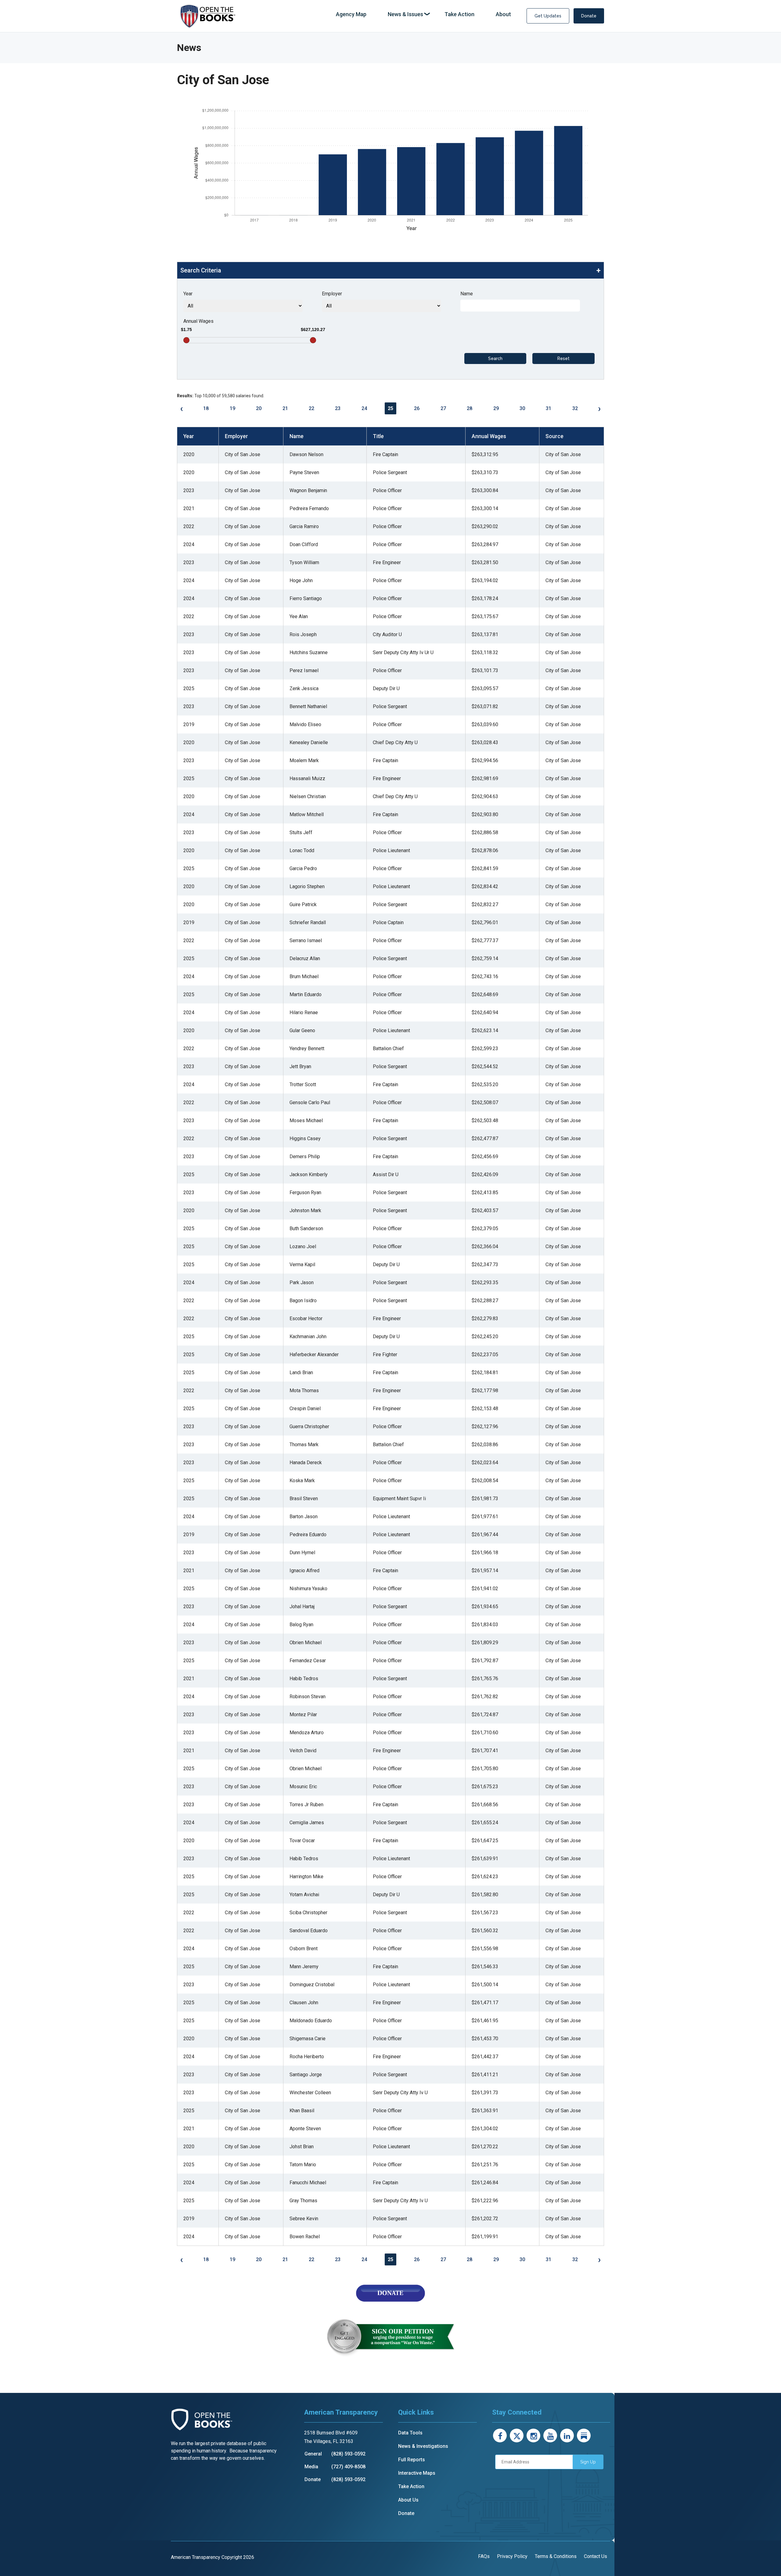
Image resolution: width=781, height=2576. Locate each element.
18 (206, 408)
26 (417, 408)
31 (549, 408)
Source (554, 436)
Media (311, 2467)
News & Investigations (423, 2446)
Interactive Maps (417, 2473)
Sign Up (588, 2462)
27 (443, 408)
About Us (408, 2500)
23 (338, 408)
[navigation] (423, 14)
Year (188, 294)
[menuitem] (351, 14)
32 (575, 408)
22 (311, 408)
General (313, 2454)
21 (285, 408)
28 (470, 408)
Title (378, 436)
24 (364, 408)
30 (522, 408)
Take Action (411, 2486)
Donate (589, 16)
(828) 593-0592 (348, 2454)
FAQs (484, 2556)
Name (467, 294)
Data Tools (410, 2433)
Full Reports (412, 2460)
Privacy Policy (512, 2556)
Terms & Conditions (556, 2556)
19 (232, 408)
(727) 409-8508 (348, 2467)
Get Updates (548, 16)
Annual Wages (198, 321)
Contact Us (596, 2556)
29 (496, 408)
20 (259, 408)
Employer (332, 294)
